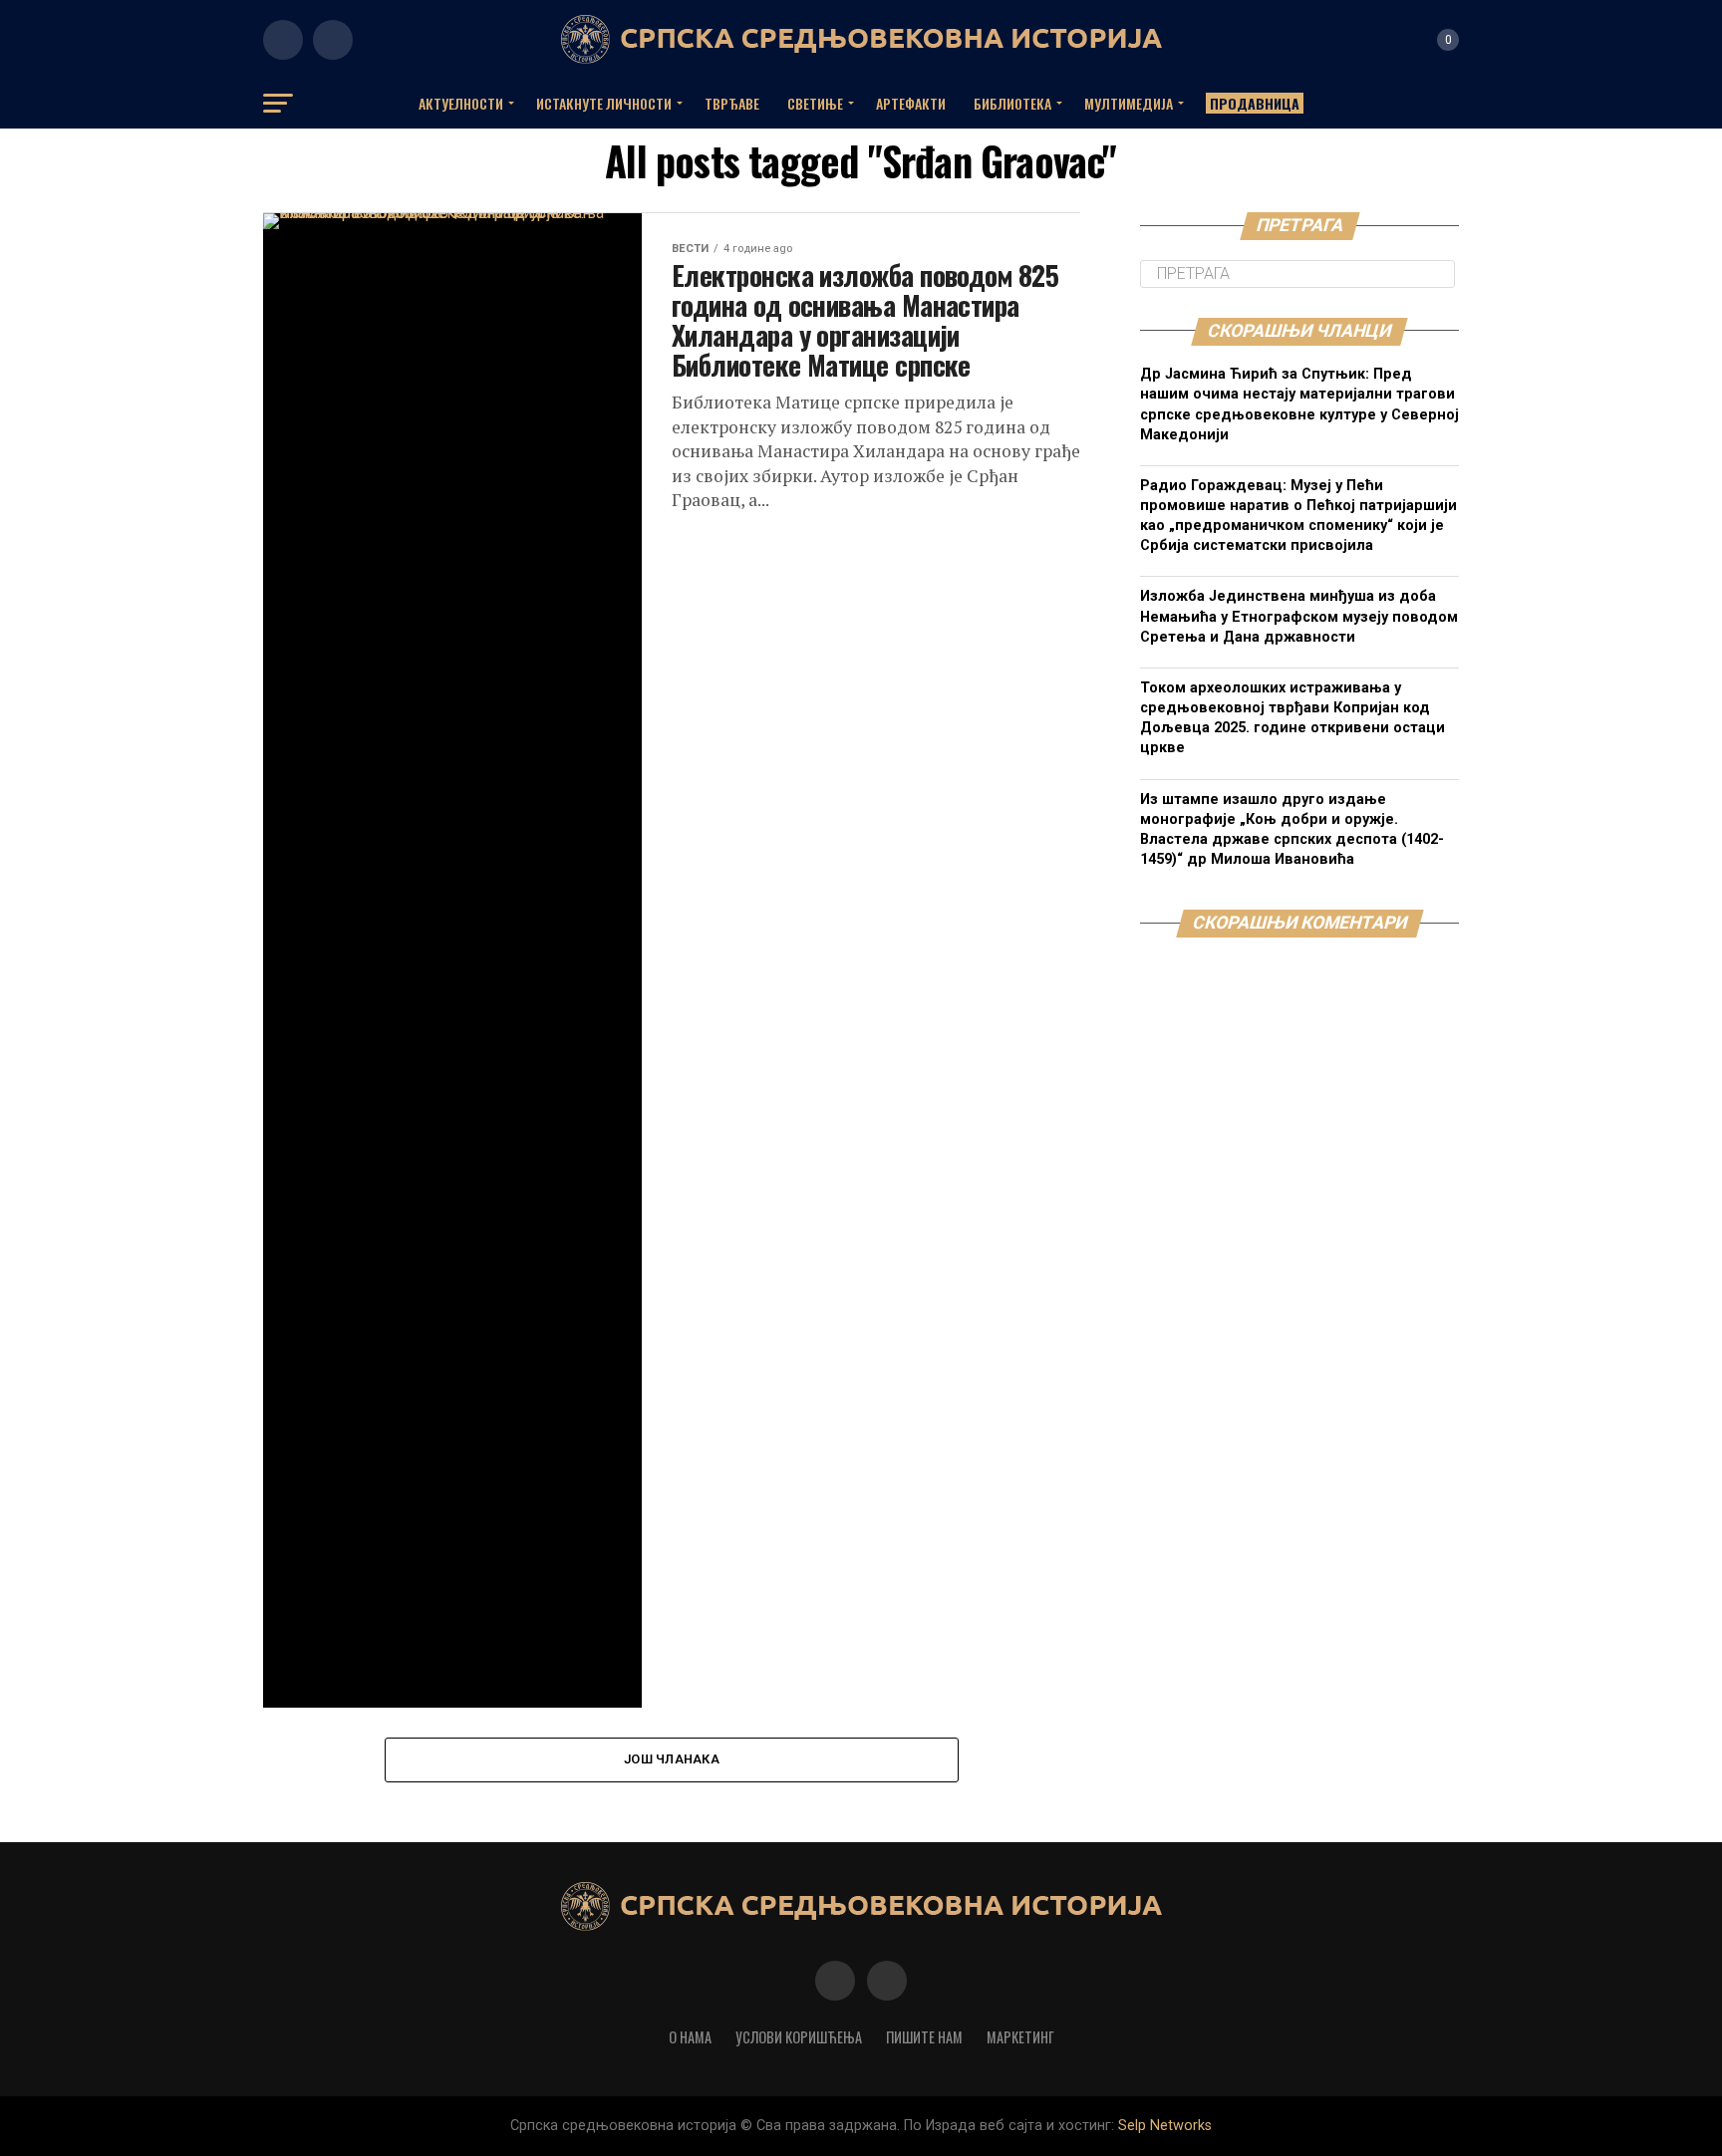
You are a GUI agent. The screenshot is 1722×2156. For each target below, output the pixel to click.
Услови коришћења (799, 2037)
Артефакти (911, 103)
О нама (690, 2037)
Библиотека (1012, 103)
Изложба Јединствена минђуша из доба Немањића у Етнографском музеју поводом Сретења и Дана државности (1299, 616)
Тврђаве (732, 103)
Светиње (815, 103)
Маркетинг (1020, 2037)
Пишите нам (924, 2037)
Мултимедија (1129, 103)
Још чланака (672, 1759)
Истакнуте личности (604, 103)
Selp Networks (1165, 2126)
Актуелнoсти (461, 103)
